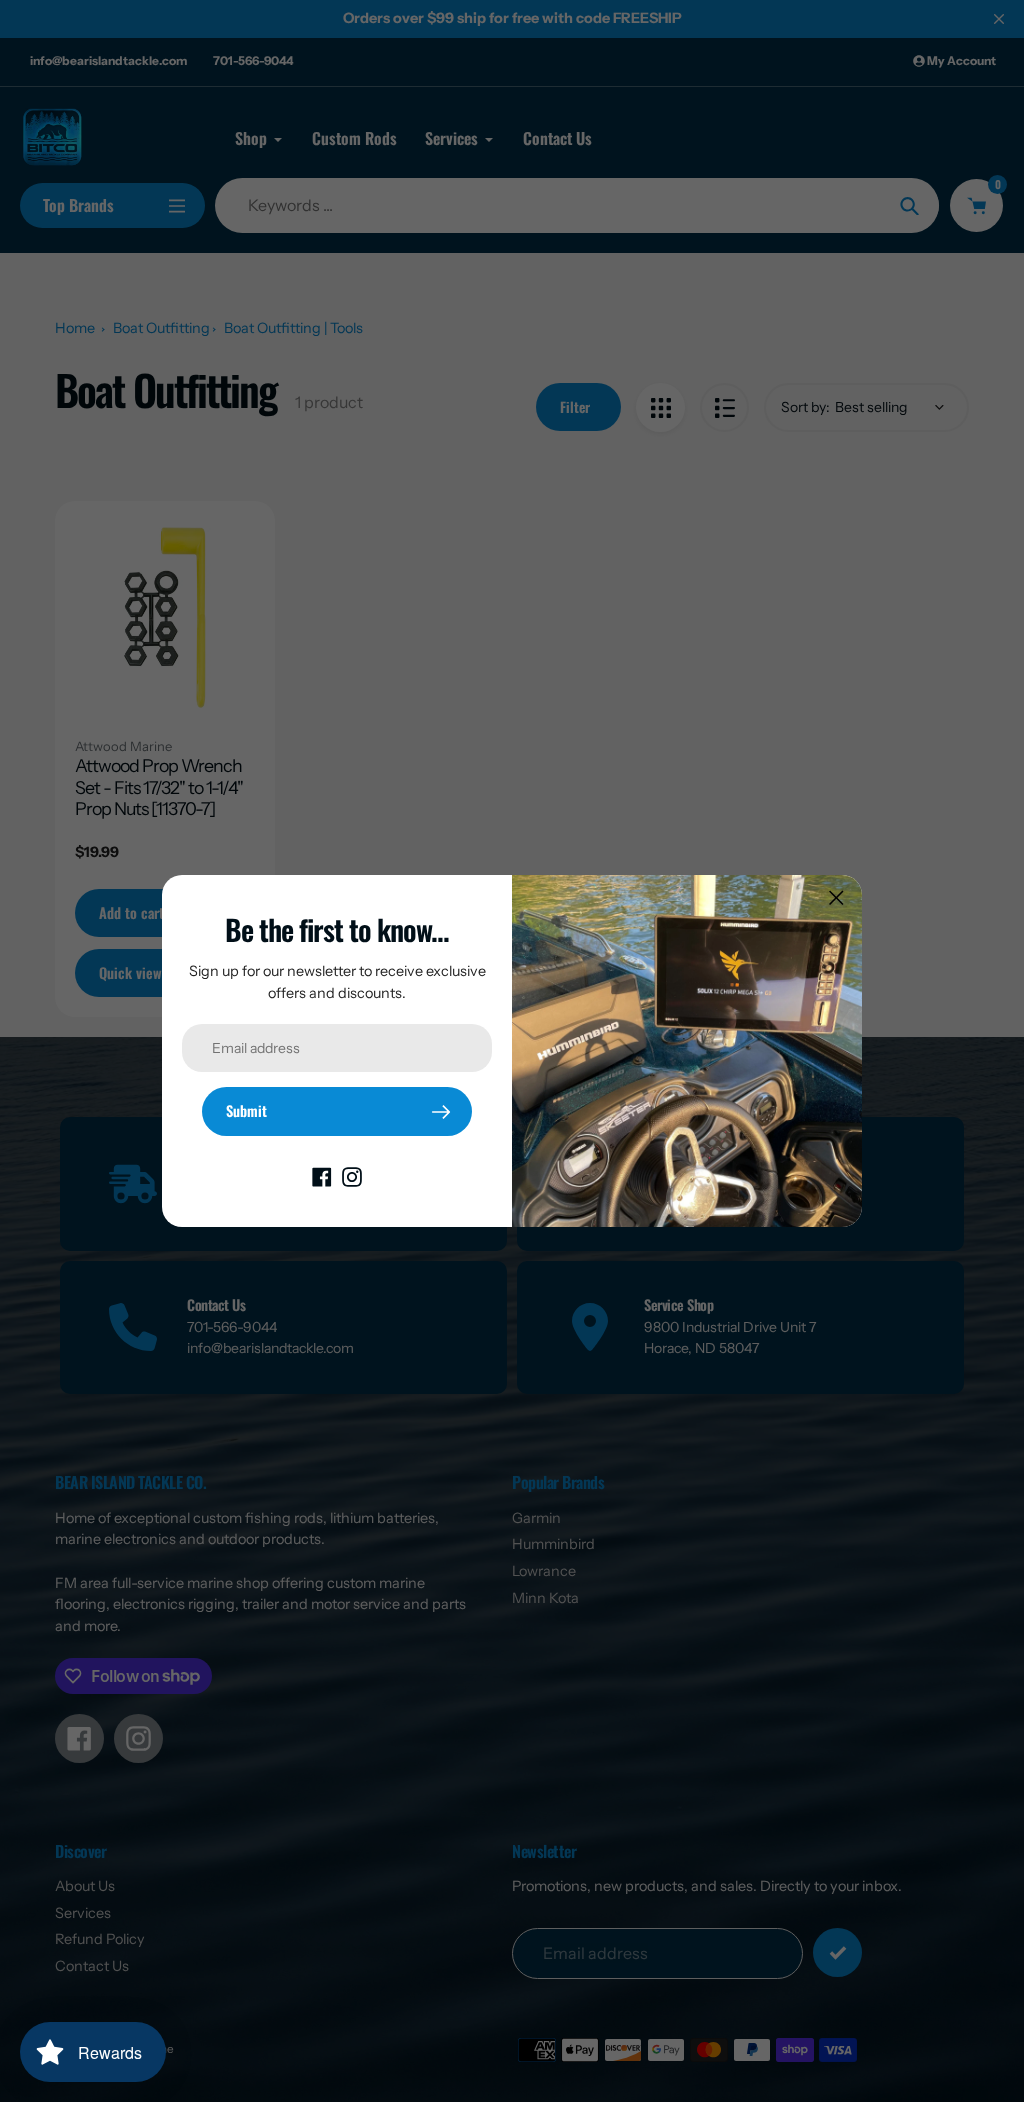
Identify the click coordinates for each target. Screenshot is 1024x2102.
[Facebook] (322, 1176)
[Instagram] (352, 1176)
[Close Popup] (836, 897)
